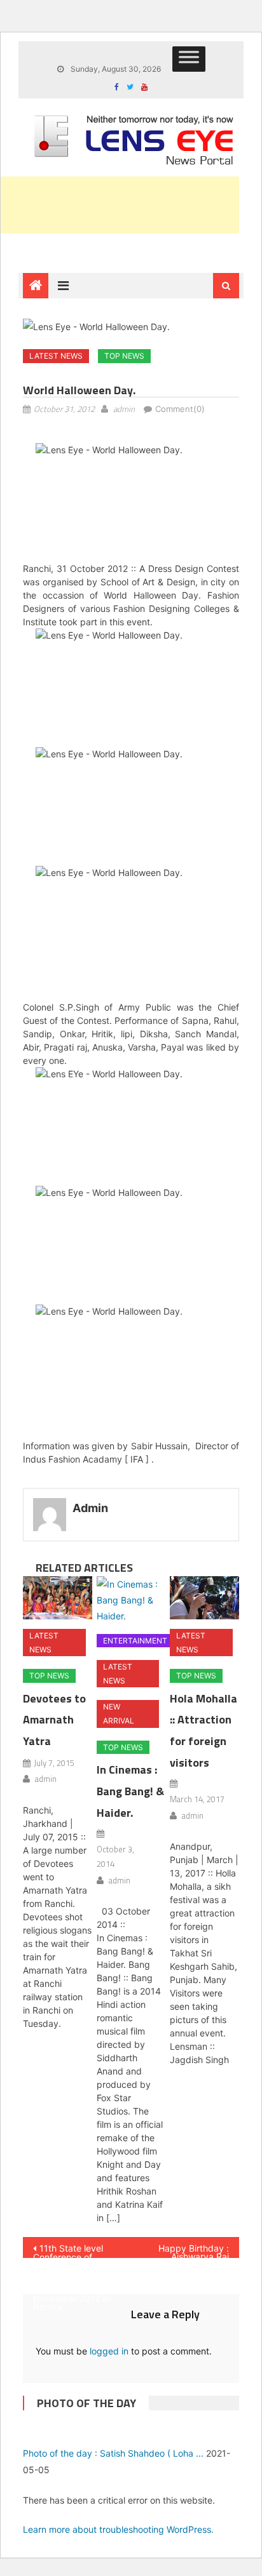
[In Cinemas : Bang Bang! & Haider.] (131, 1600)
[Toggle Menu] (189, 59)
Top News (124, 356)
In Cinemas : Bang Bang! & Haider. (130, 1791)
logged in (109, 2351)
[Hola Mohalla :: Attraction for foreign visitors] (204, 1598)
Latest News (56, 356)
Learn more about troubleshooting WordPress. (118, 2529)
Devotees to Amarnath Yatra (54, 1720)
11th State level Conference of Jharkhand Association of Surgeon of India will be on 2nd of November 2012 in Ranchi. (75, 2250)
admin (124, 409)
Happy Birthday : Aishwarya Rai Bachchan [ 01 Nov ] (189, 2250)
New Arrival (119, 1714)
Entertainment (135, 1641)
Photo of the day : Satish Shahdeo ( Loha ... (113, 2453)
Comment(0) (180, 409)
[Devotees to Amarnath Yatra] (58, 1598)
